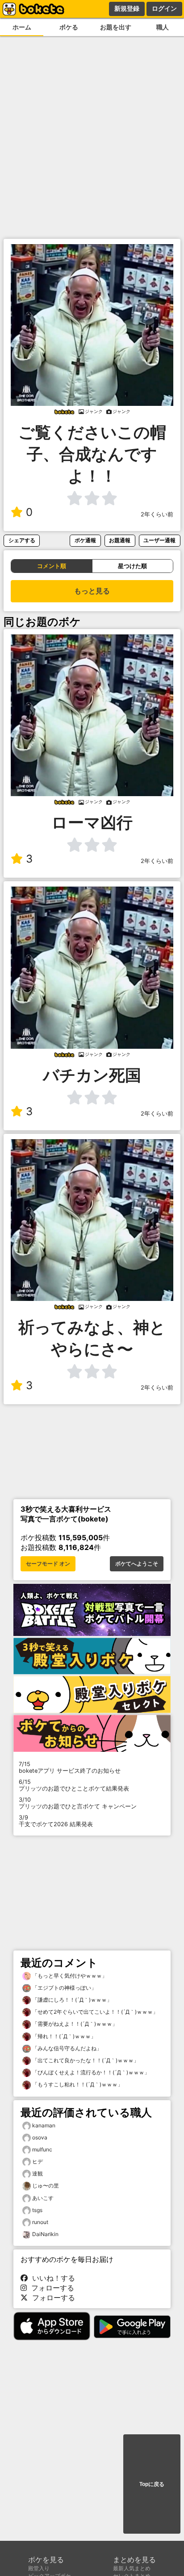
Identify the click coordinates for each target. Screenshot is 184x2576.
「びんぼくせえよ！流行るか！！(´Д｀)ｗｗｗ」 (90, 2072)
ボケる (69, 27)
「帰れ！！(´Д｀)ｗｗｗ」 (63, 2036)
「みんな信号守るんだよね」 (66, 2048)
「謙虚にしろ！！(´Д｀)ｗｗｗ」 (71, 2000)
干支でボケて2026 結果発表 (56, 1821)
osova (40, 2137)
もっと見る (92, 591)
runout (40, 2222)
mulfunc (42, 2149)
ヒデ (38, 2161)
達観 (38, 2173)
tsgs (37, 2210)
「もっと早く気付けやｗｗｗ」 (69, 1976)
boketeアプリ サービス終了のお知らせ (70, 1767)
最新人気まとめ (132, 2568)
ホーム (22, 27)
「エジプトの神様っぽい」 (64, 1988)
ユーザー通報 (159, 540)
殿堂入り (39, 2568)
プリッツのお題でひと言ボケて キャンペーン (78, 1803)
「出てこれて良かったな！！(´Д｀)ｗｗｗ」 (85, 2060)
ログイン (164, 8)
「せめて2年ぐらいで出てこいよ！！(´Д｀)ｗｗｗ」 (94, 2012)
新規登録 (127, 8)
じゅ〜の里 (46, 2186)
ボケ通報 (85, 540)
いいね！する (51, 2278)
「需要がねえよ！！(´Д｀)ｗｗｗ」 (74, 2024)
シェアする (22, 540)
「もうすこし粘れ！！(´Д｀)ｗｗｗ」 (77, 2084)
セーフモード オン (48, 1564)
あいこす (43, 2198)
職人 (163, 27)
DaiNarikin (45, 2234)
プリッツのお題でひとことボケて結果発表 (74, 1785)
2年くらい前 (157, 514)
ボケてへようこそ (137, 1564)
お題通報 (120, 540)
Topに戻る (152, 2484)
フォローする (50, 2288)
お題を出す (116, 27)
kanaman (44, 2125)
